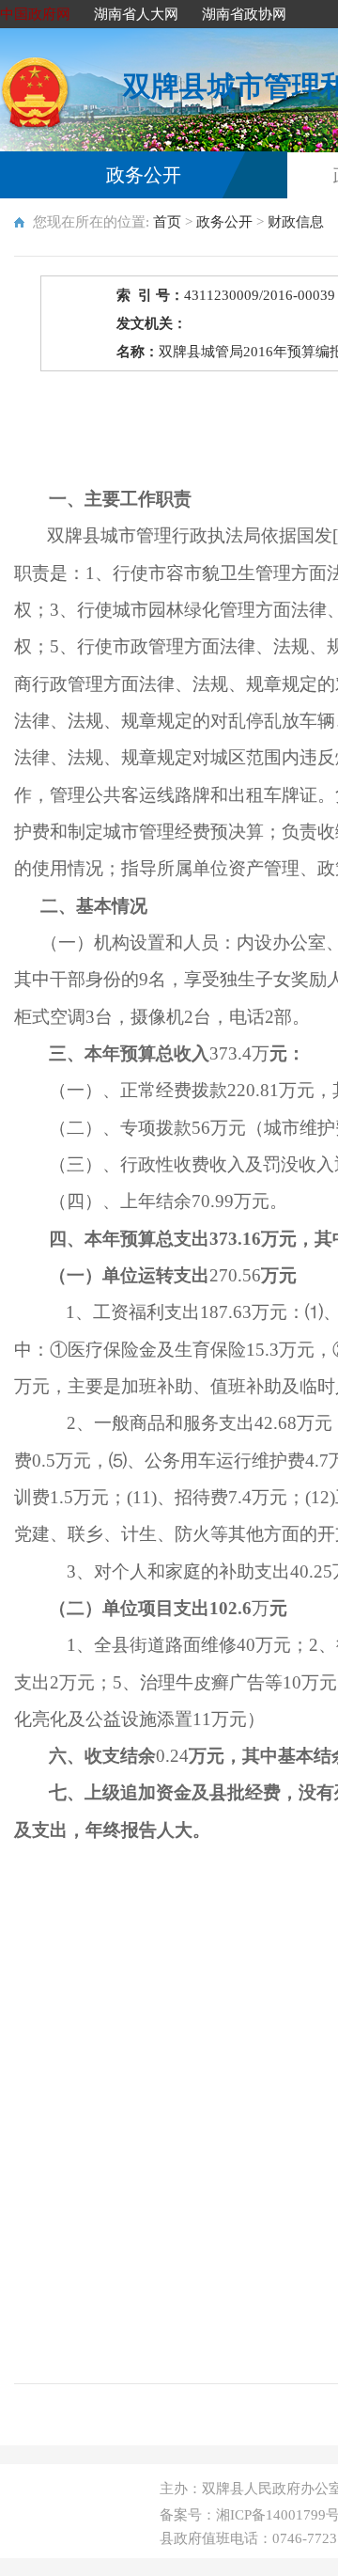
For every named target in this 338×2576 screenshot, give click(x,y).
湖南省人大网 (136, 14)
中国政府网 (35, 14)
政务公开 (144, 175)
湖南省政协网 (244, 14)
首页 (167, 222)
